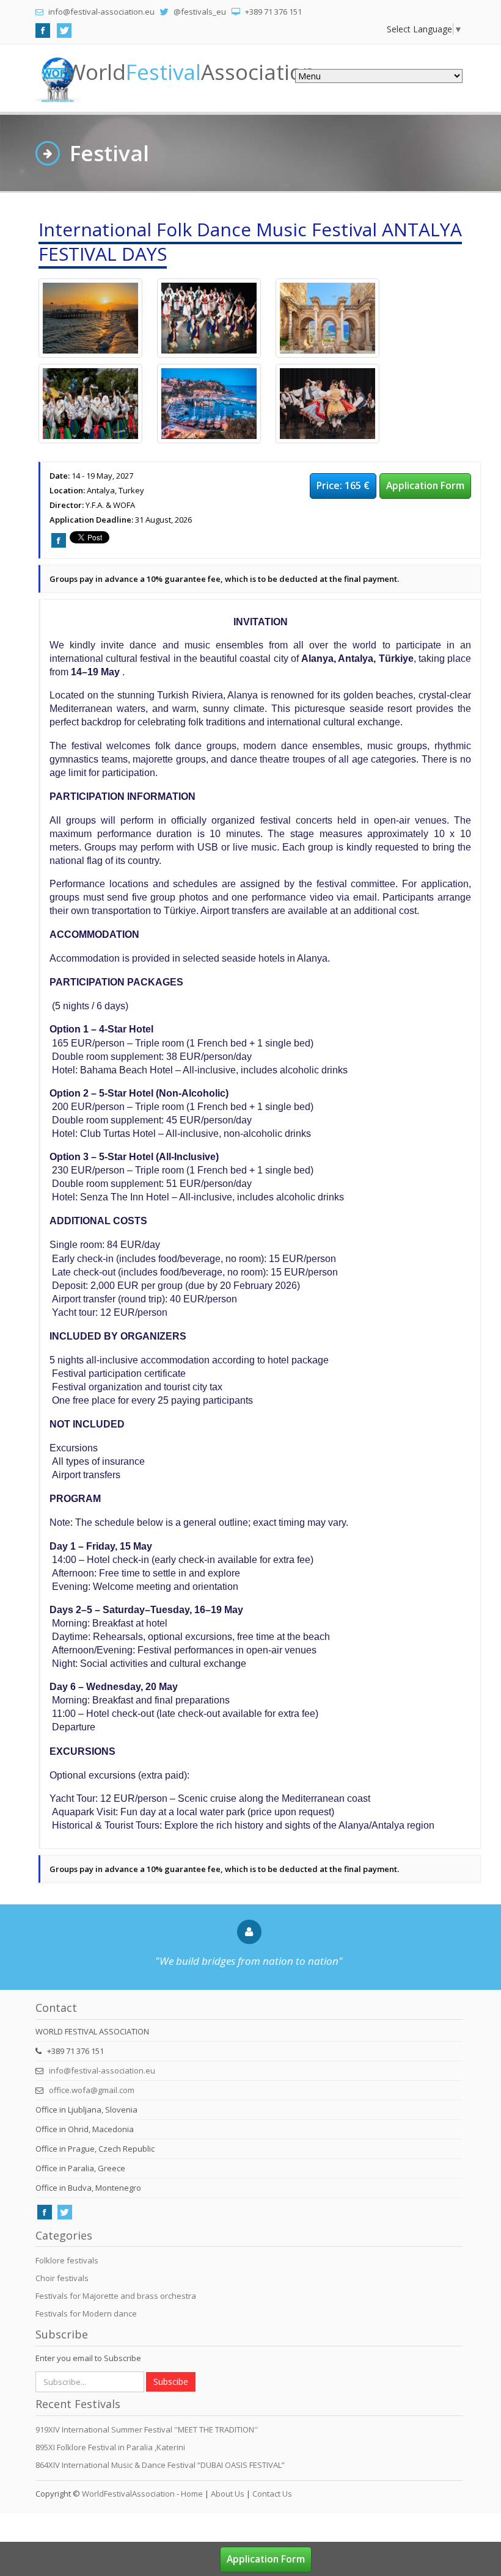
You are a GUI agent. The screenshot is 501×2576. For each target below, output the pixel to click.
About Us (228, 2494)
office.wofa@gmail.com (92, 2090)
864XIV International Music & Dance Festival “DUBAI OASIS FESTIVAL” (160, 2465)
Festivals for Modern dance (86, 2313)
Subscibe (171, 2382)
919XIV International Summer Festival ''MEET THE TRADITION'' (147, 2429)
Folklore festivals (67, 2260)
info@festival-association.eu (102, 2070)
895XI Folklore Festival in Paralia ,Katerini (110, 2447)
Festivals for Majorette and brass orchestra (116, 2296)
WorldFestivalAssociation (128, 2494)
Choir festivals (62, 2278)
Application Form (425, 485)
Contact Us (272, 2494)
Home (192, 2494)
